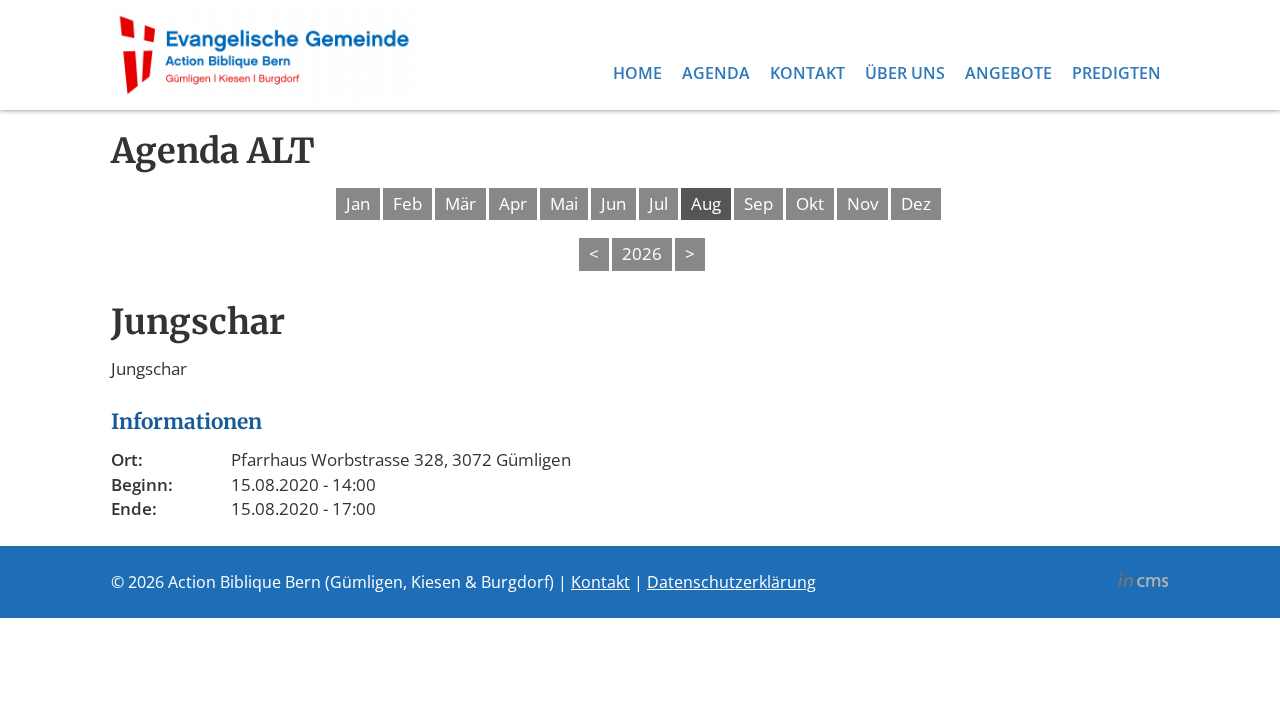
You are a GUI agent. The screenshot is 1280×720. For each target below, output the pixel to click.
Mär (460, 203)
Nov (862, 203)
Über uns (905, 73)
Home (637, 73)
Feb (407, 203)
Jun (613, 203)
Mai (564, 203)
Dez (916, 203)
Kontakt (807, 73)
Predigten (1116, 73)
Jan (358, 203)
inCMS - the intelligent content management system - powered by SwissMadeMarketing (1143, 583)
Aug (706, 203)
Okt (810, 203)
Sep (758, 203)
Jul (658, 203)
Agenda (716, 73)
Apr (513, 203)
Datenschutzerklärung (731, 582)
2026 (642, 253)
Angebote (1008, 73)
